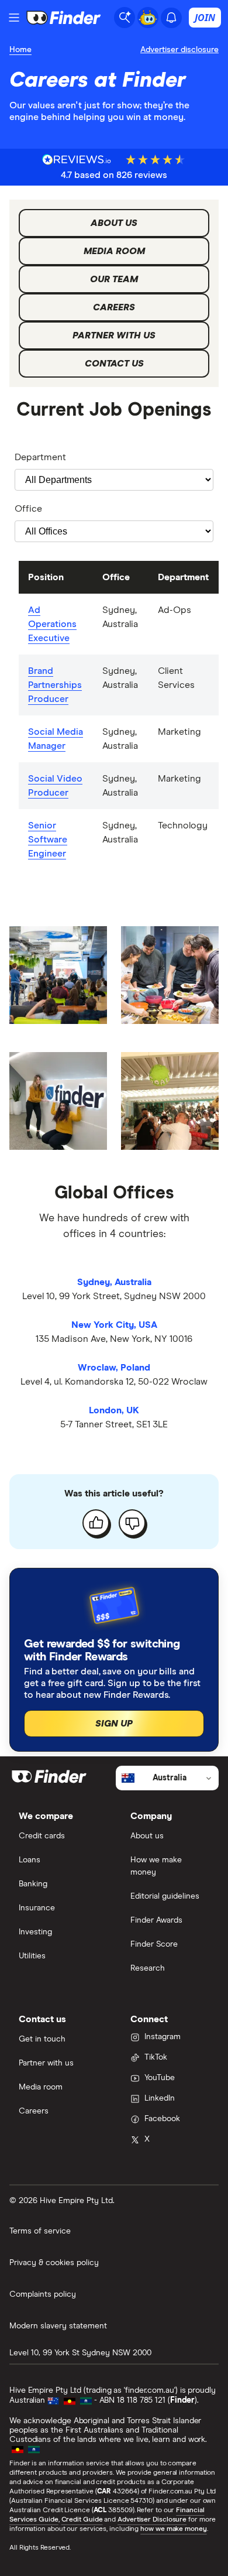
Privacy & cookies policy (54, 2263)
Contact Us (114, 364)
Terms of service (40, 2231)
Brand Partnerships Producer (55, 685)
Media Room (114, 251)
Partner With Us (114, 335)
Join (205, 18)
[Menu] (14, 18)
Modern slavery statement (58, 2326)
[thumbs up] (96, 1523)
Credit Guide (82, 2520)
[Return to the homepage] (64, 18)
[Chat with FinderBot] (148, 18)
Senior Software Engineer (48, 840)
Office (28, 509)
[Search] (125, 18)
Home (20, 50)
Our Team (114, 279)
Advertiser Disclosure (152, 2520)
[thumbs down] (132, 1523)
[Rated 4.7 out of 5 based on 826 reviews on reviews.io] (77, 160)
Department (40, 457)
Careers (114, 307)
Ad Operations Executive (52, 624)
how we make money (173, 2529)
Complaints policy (43, 2294)
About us (114, 223)
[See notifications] (171, 18)
